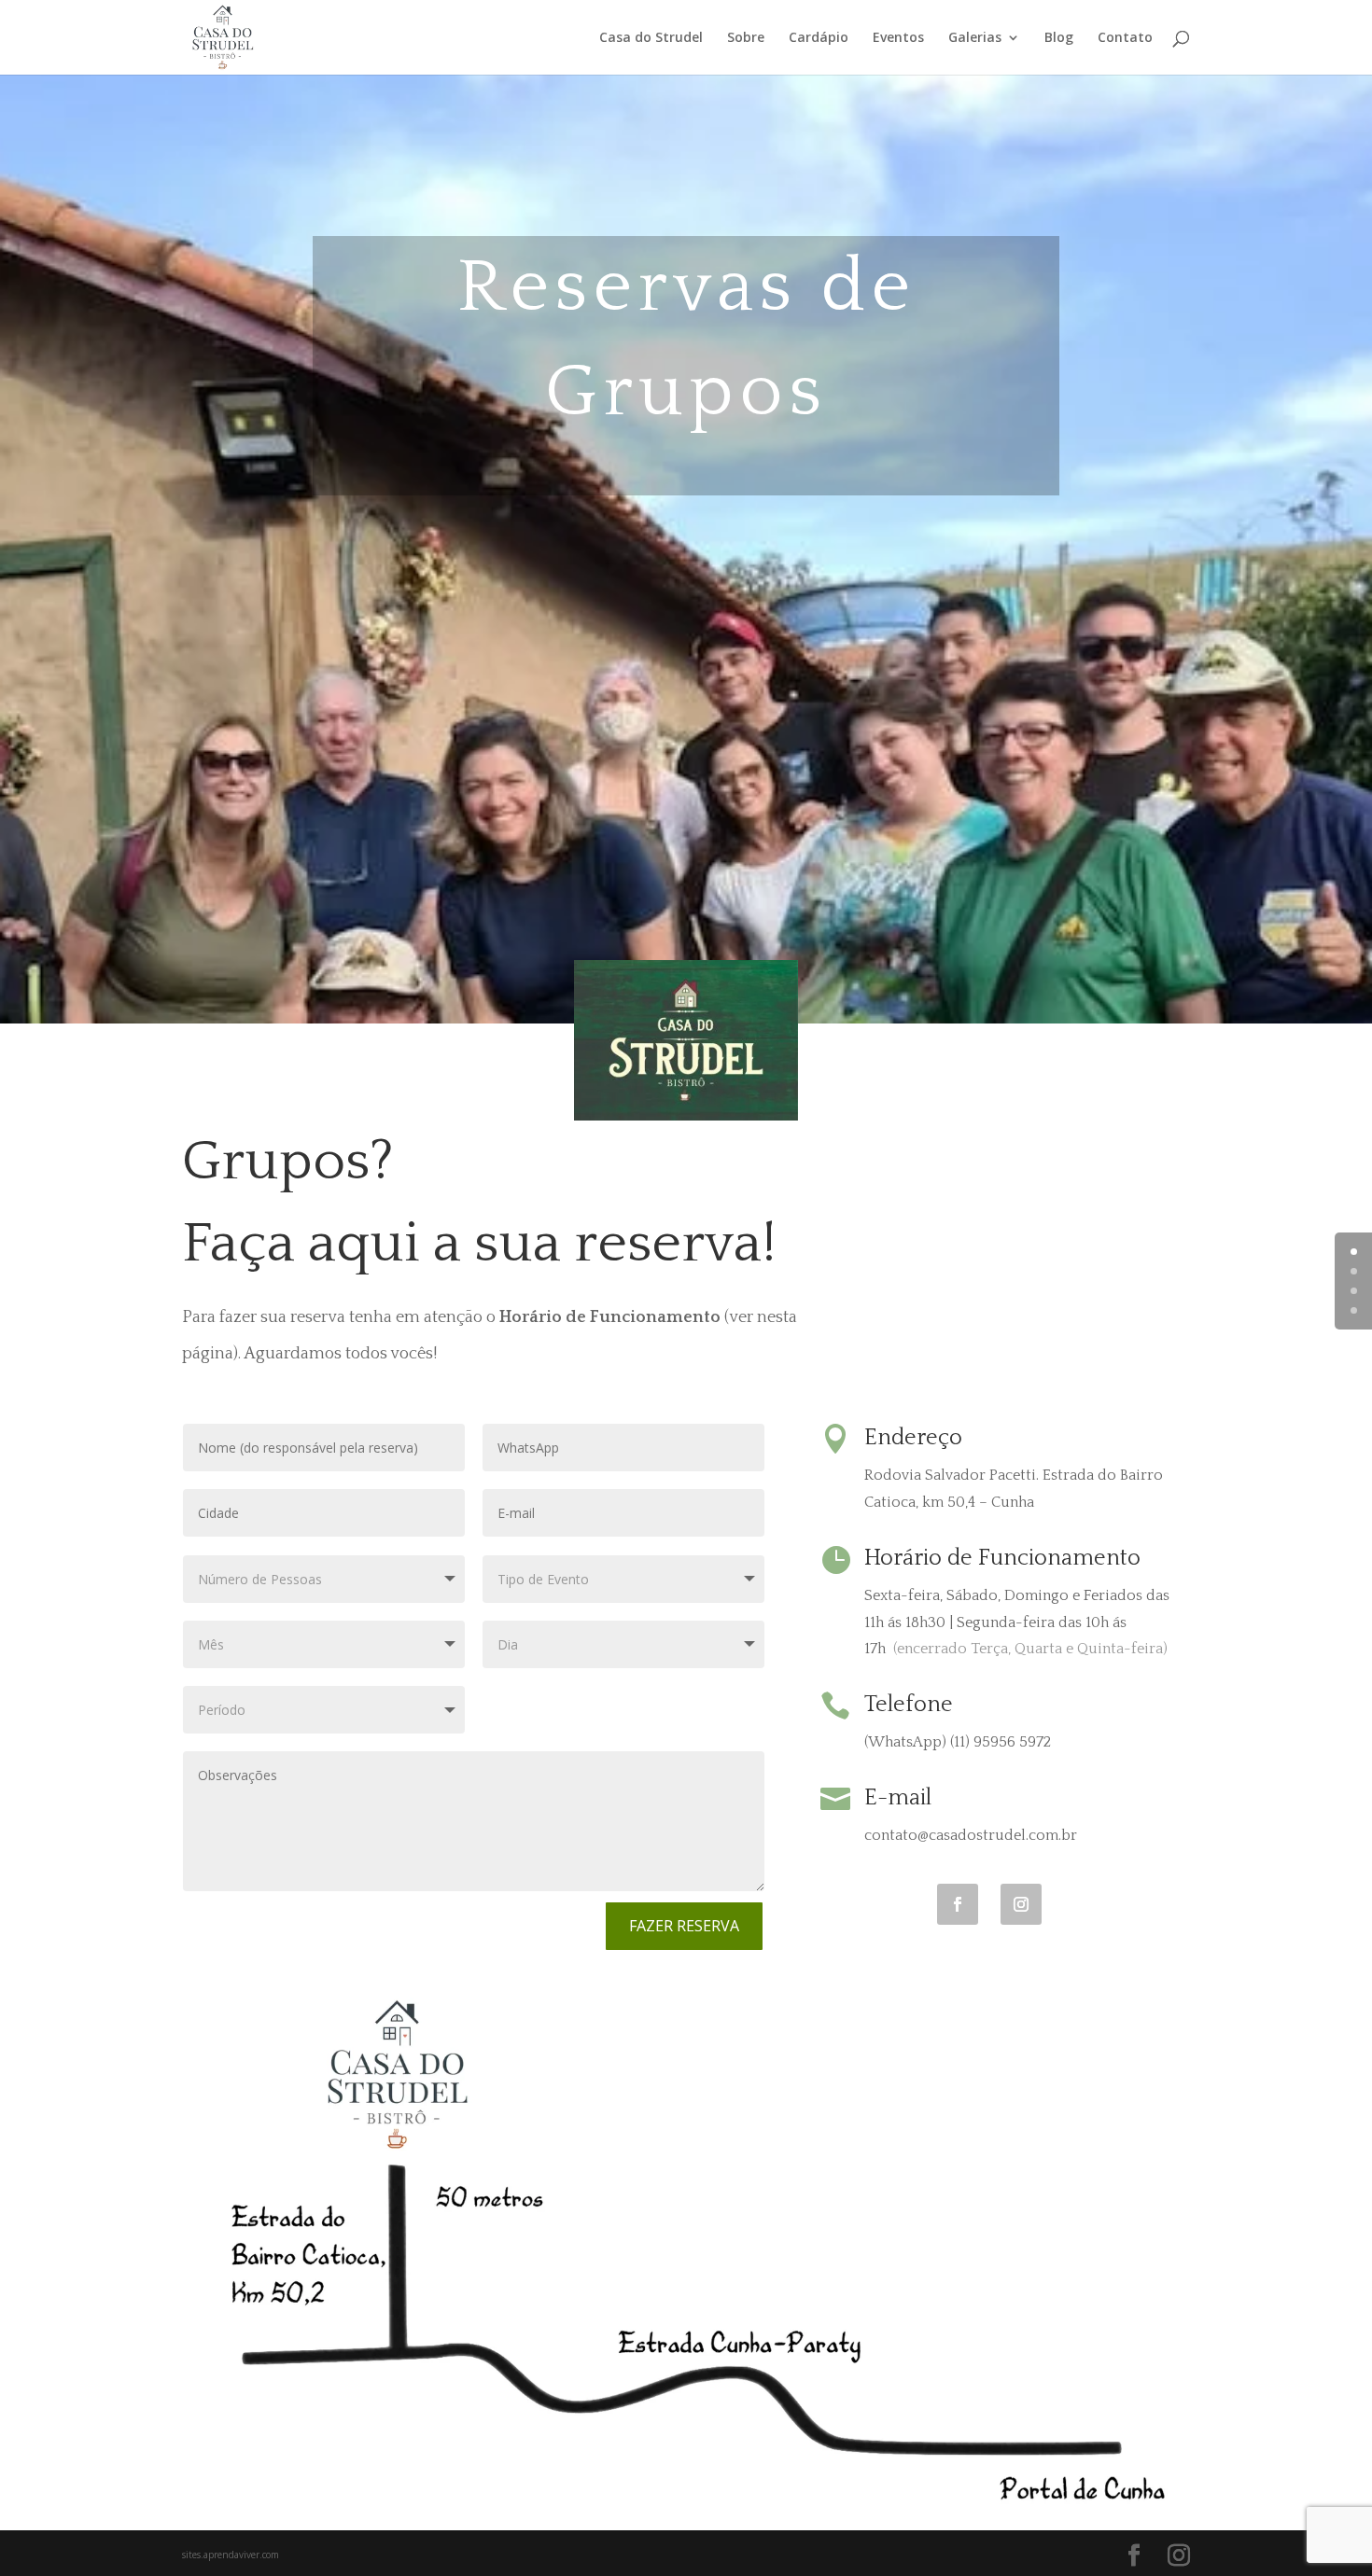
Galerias (975, 38)
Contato (1125, 38)
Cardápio (819, 38)
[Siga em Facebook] (958, 1904)
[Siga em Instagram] (1021, 1904)
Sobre (746, 38)
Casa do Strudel (651, 38)
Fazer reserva (684, 1926)
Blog (1059, 38)
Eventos (898, 38)
